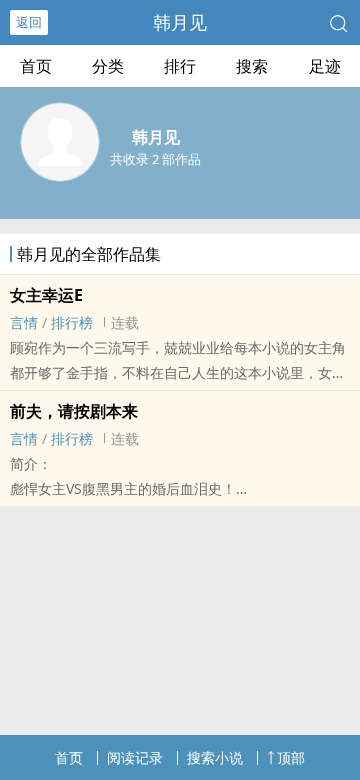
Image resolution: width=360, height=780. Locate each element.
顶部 (291, 757)
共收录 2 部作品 (155, 159)
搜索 (252, 66)
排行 (180, 66)
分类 (108, 66)
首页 (36, 66)
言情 (24, 322)
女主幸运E (46, 295)
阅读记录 (135, 757)
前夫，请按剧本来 (74, 411)
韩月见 (180, 22)
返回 (29, 22)
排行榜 (72, 322)
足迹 (325, 66)
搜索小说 (215, 757)
